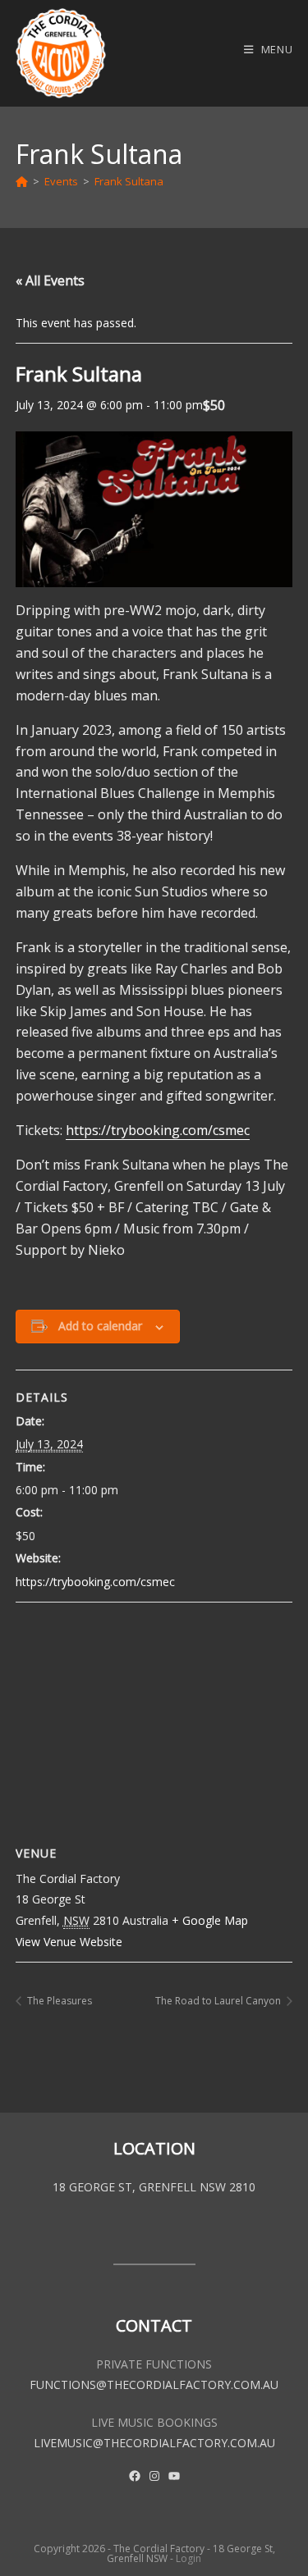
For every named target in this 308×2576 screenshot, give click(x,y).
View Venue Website (69, 1942)
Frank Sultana (129, 181)
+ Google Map (210, 1920)
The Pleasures (58, 2001)
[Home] (22, 181)
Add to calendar (100, 1326)
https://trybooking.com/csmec (158, 1130)
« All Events (50, 280)
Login (188, 2558)
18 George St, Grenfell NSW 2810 (154, 2187)
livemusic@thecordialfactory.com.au (154, 2443)
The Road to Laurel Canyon (219, 2001)
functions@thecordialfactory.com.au (154, 2385)
